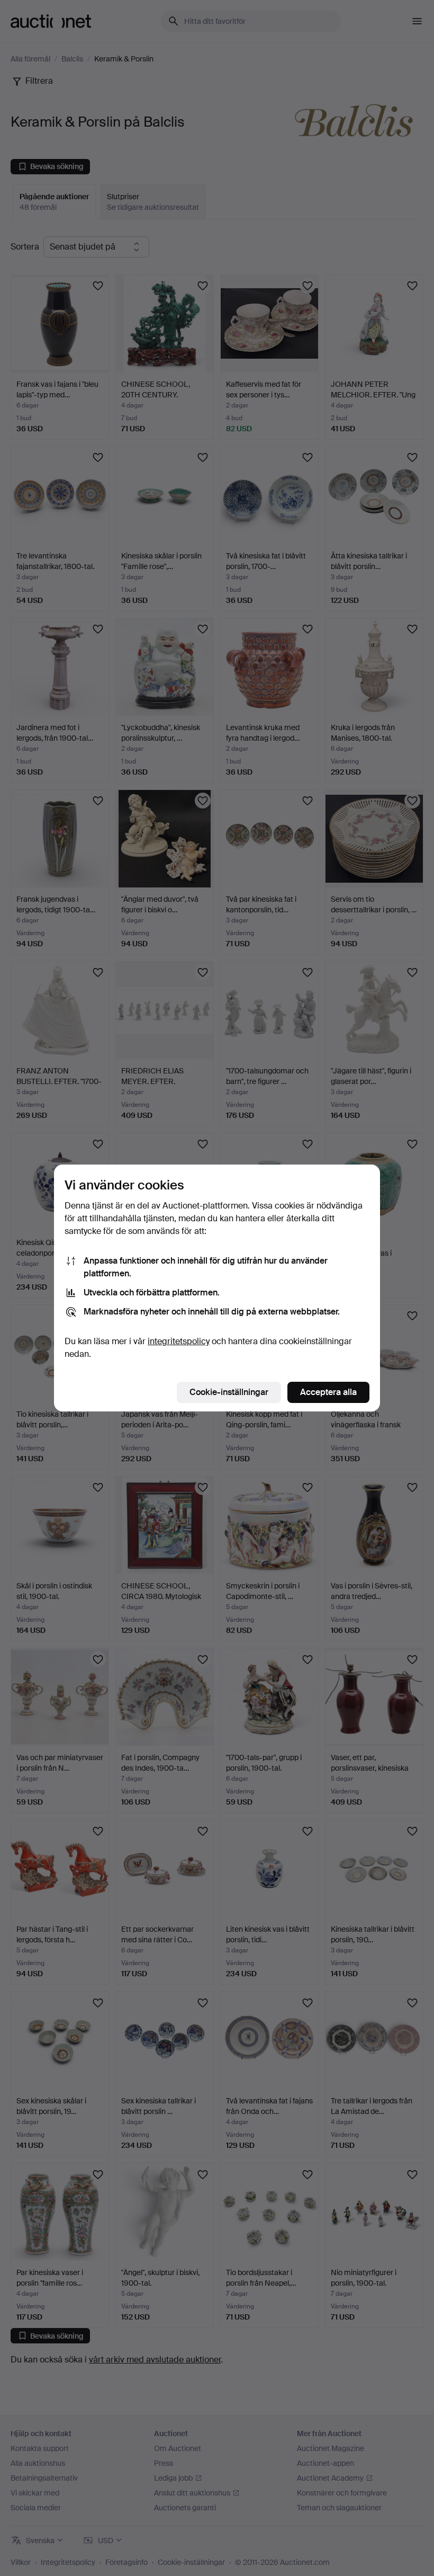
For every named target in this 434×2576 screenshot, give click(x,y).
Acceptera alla (328, 1392)
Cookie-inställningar (229, 1392)
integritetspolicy (179, 1341)
